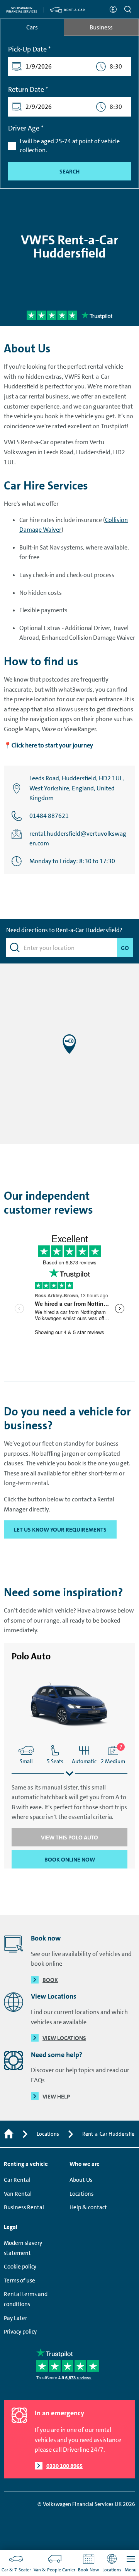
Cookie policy (20, 2267)
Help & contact (88, 2207)
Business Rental (24, 2207)
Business (101, 27)
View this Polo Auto (69, 1838)
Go (123, 948)
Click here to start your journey (52, 745)
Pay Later (15, 2318)
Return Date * (28, 89)
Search (69, 172)
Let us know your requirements (60, 1530)
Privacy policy (20, 2332)
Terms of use (19, 2281)
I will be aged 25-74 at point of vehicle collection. (70, 145)
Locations (48, 2134)
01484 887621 (49, 816)
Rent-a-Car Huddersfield (111, 2134)
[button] (69, 1044)
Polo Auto (31, 1656)
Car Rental (17, 2180)
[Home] (9, 2134)
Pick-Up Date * (30, 49)
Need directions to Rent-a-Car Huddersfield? (64, 930)
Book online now (70, 1860)
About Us (81, 2180)
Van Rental (18, 2194)
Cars (32, 27)
